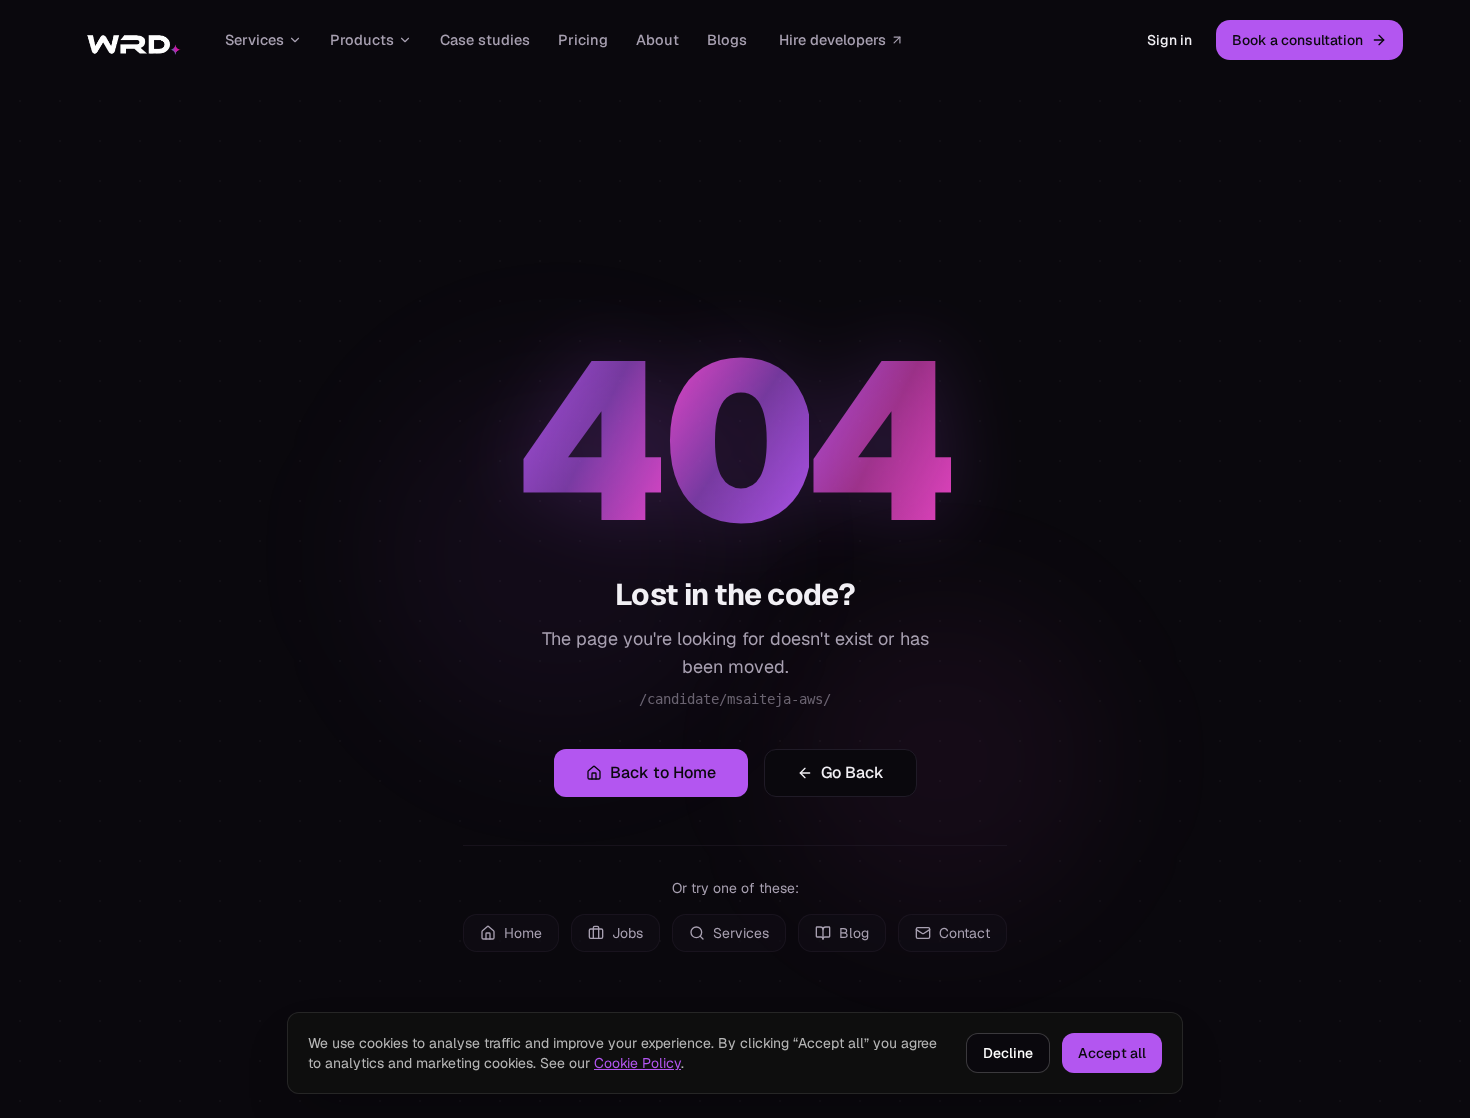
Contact (964, 933)
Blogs (727, 39)
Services (254, 39)
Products (362, 39)
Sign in (1169, 40)
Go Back (852, 772)
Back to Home (663, 772)
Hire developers (832, 39)
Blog (854, 933)
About (657, 39)
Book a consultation (1297, 40)
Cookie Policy (637, 1063)
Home (523, 933)
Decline (1008, 1053)
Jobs (627, 933)
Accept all (1112, 1053)
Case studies (485, 39)
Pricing (583, 39)
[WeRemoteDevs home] (132, 40)
